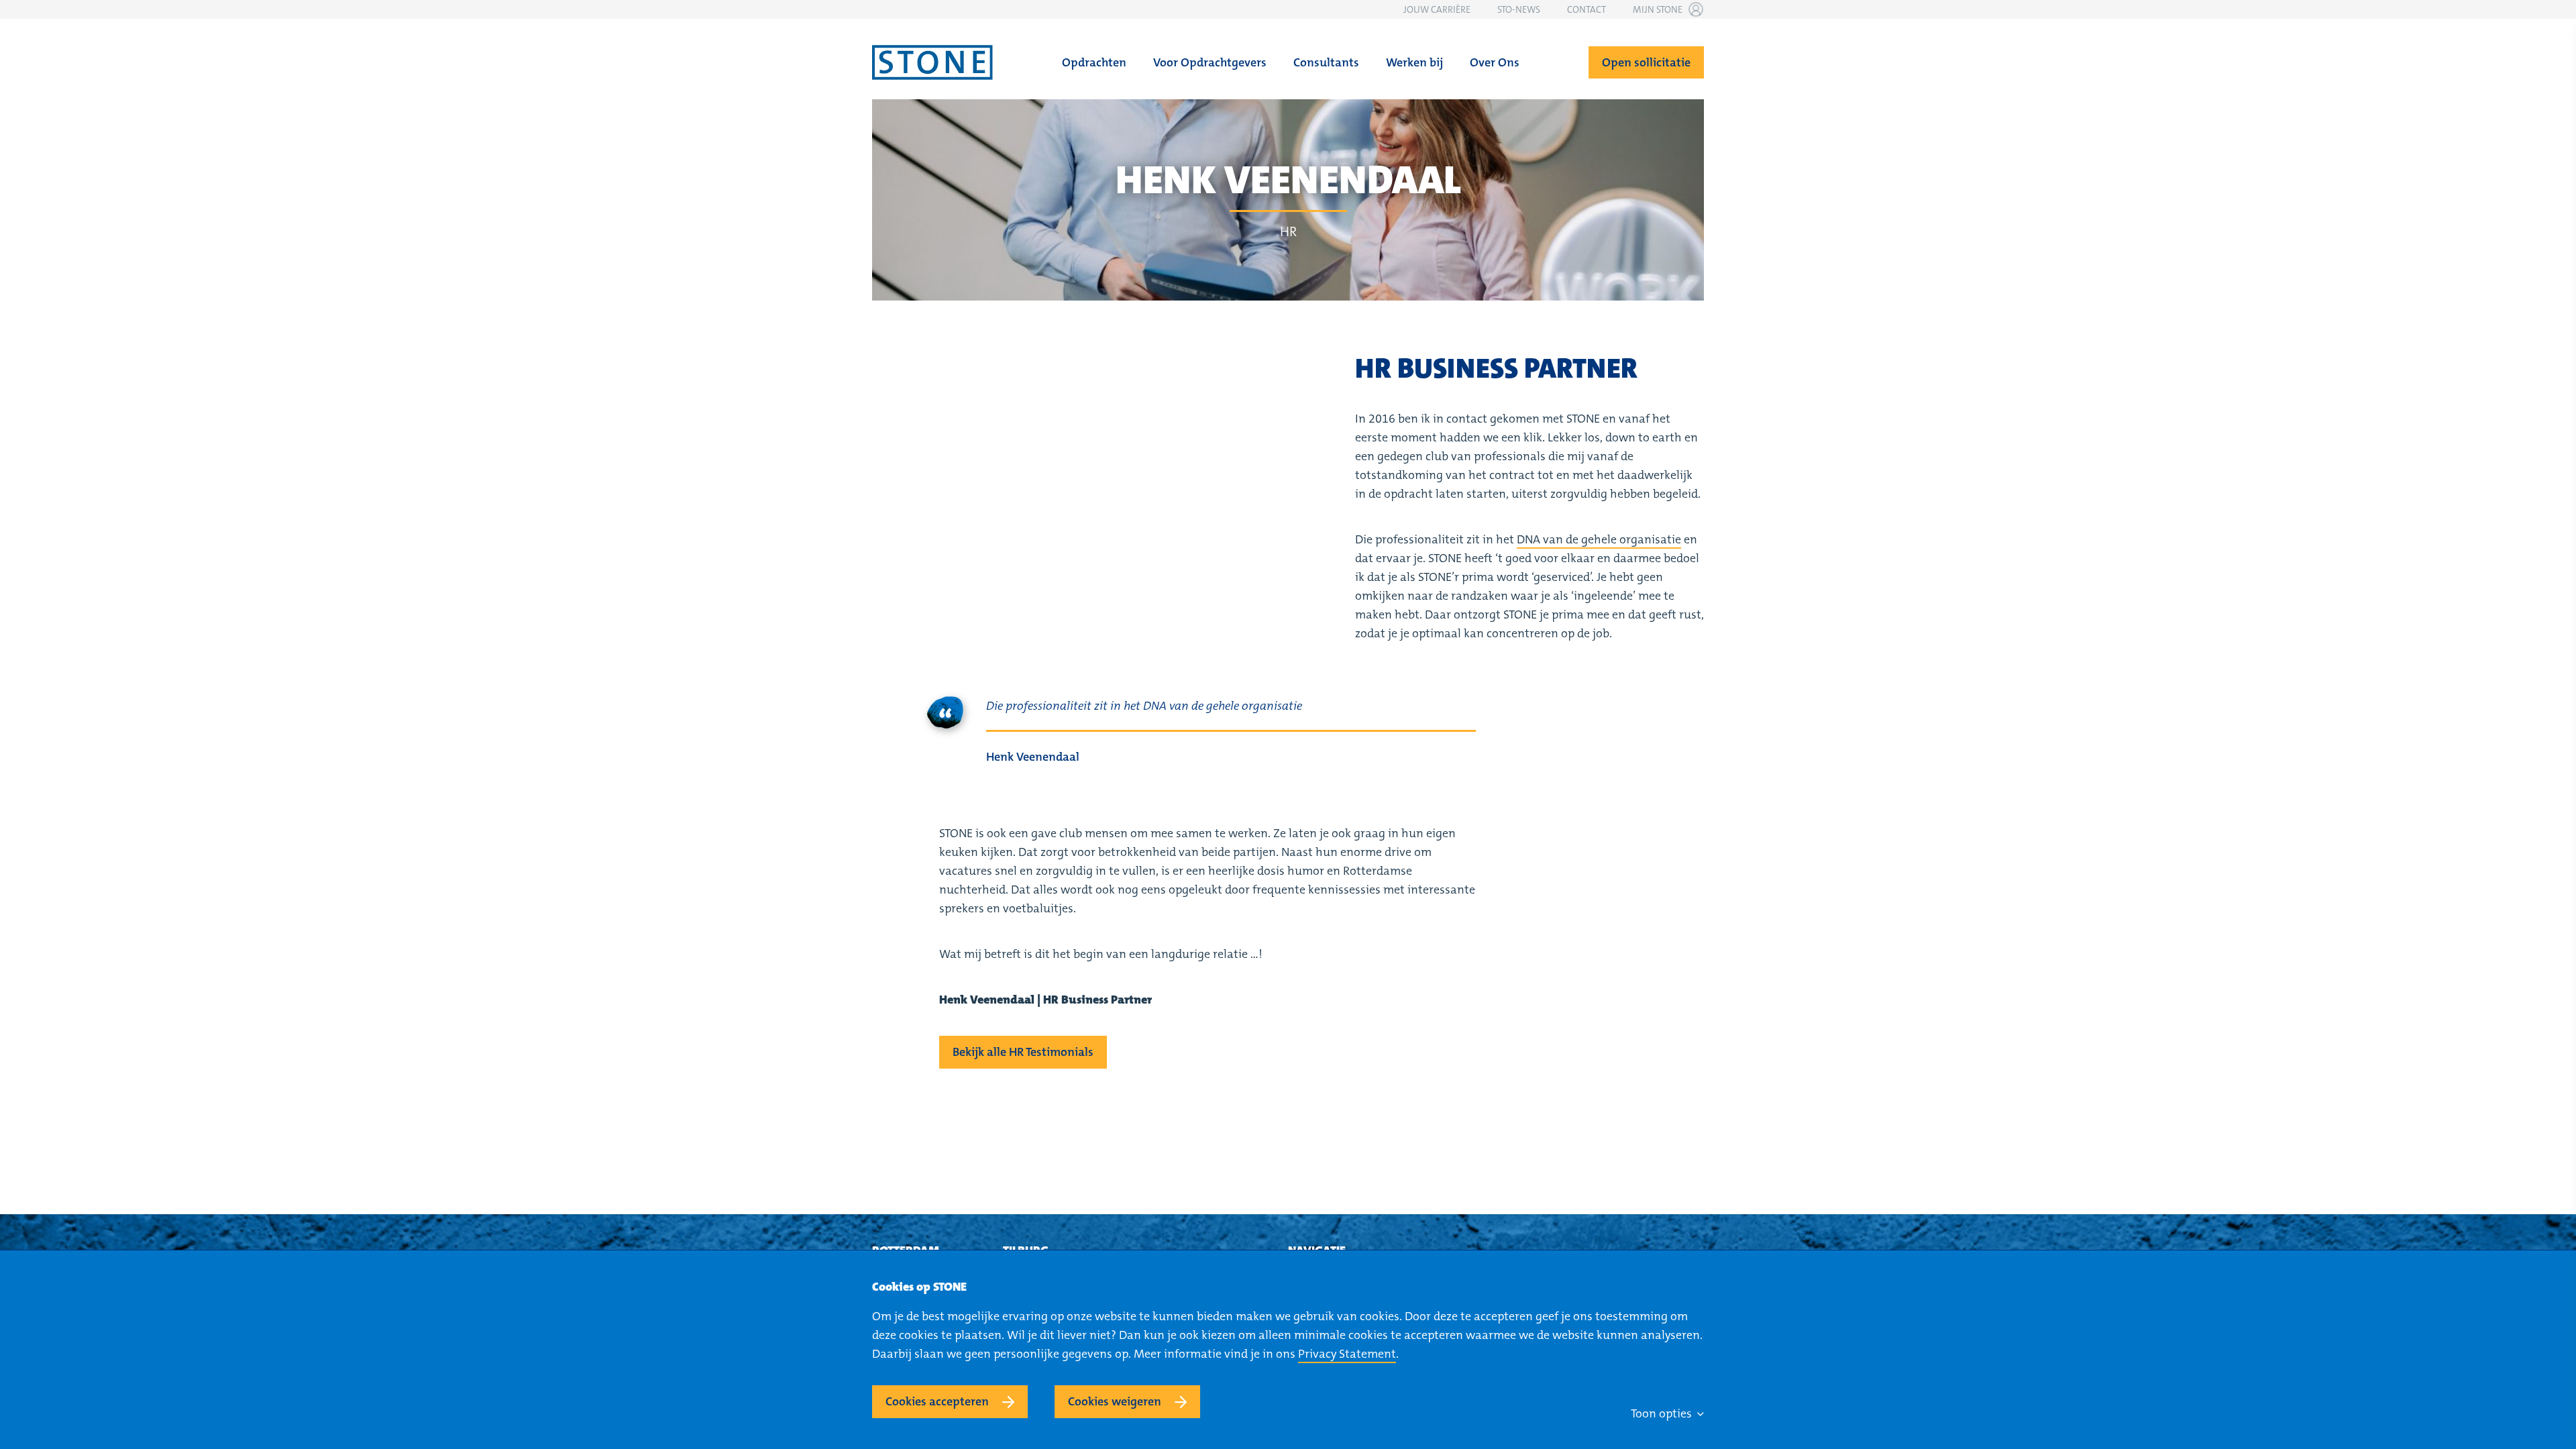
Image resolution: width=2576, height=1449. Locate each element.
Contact (1587, 9)
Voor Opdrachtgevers (1210, 62)
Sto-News (1519, 9)
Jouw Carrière (1437, 9)
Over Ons (1495, 62)
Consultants (1326, 62)
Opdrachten (1094, 62)
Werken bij (1414, 62)
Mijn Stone (1658, 9)
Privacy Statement (1347, 1354)
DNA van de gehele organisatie (1599, 539)
